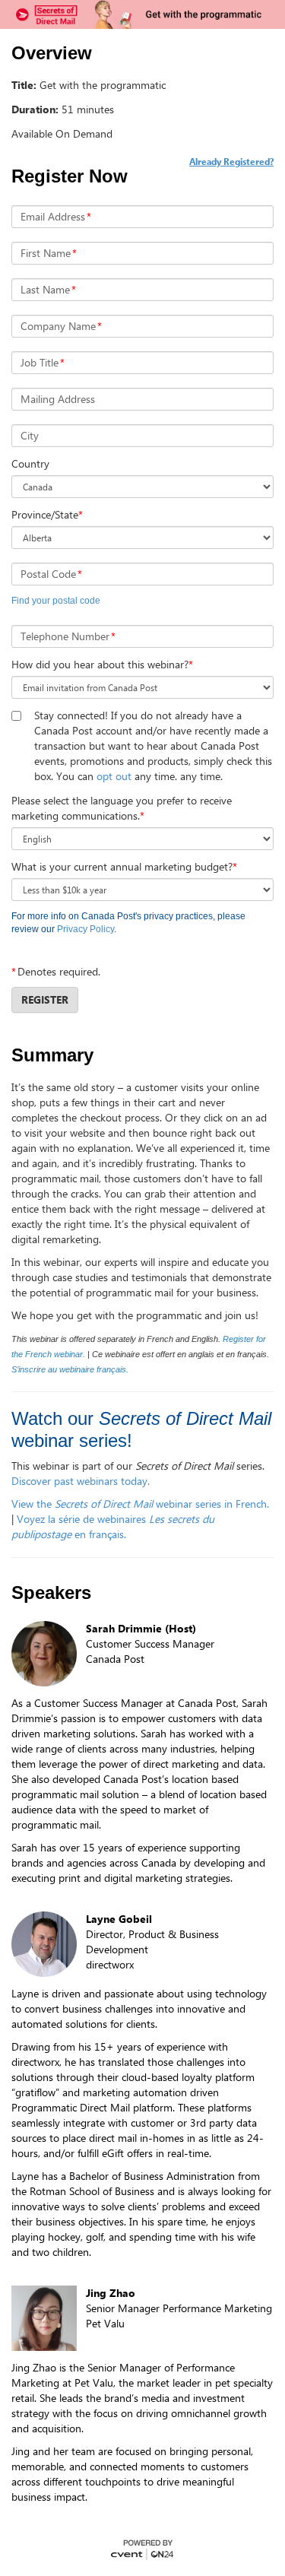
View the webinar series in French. (140, 1504)
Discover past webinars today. (82, 1481)
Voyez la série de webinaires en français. (113, 1526)
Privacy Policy (85, 929)
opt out (114, 776)
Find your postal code (56, 601)
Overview (52, 53)
